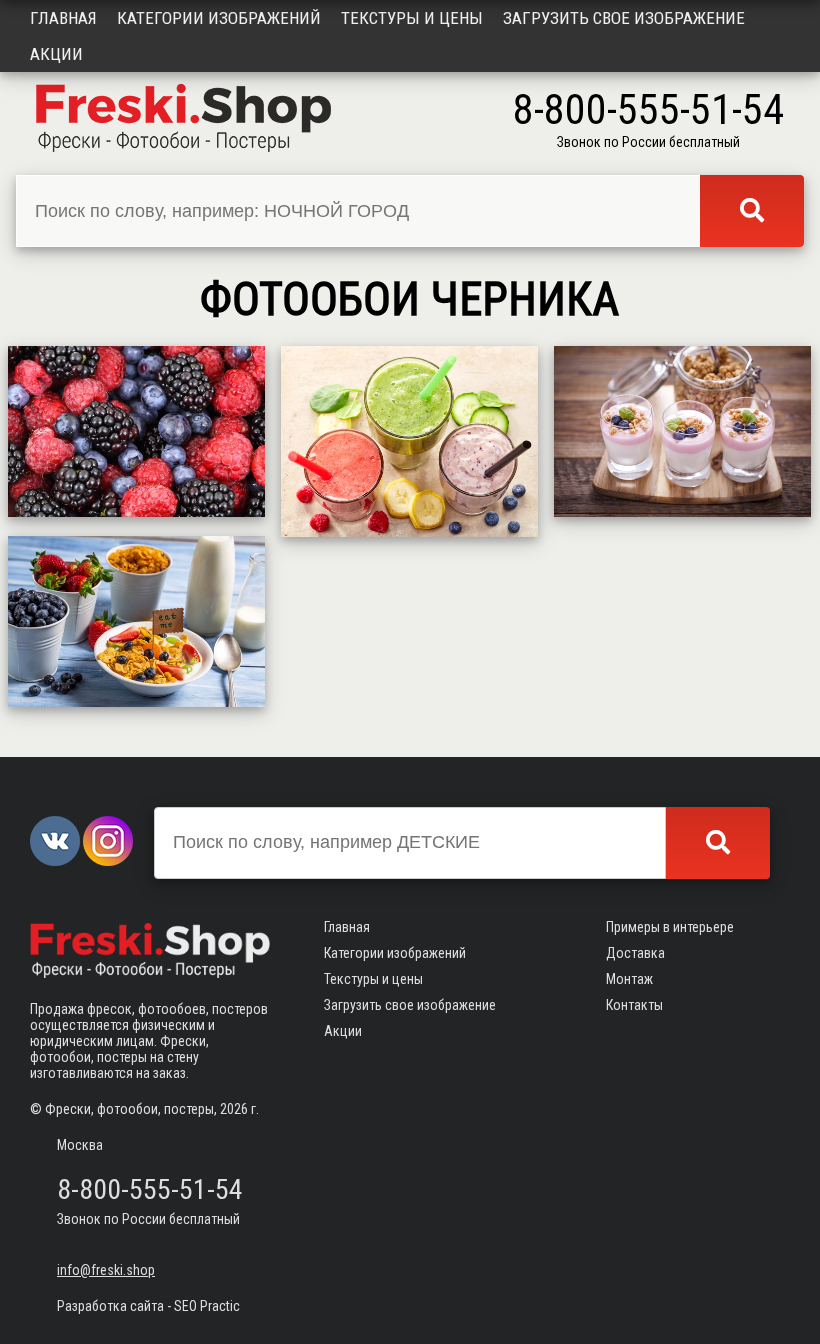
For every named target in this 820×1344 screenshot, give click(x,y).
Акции (56, 54)
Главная (63, 18)
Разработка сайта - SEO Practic (148, 1306)
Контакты (634, 1005)
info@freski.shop (106, 1270)
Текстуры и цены (412, 18)
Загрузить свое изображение (624, 18)
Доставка (635, 953)
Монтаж (629, 979)
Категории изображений (219, 18)
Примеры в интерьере (670, 927)
